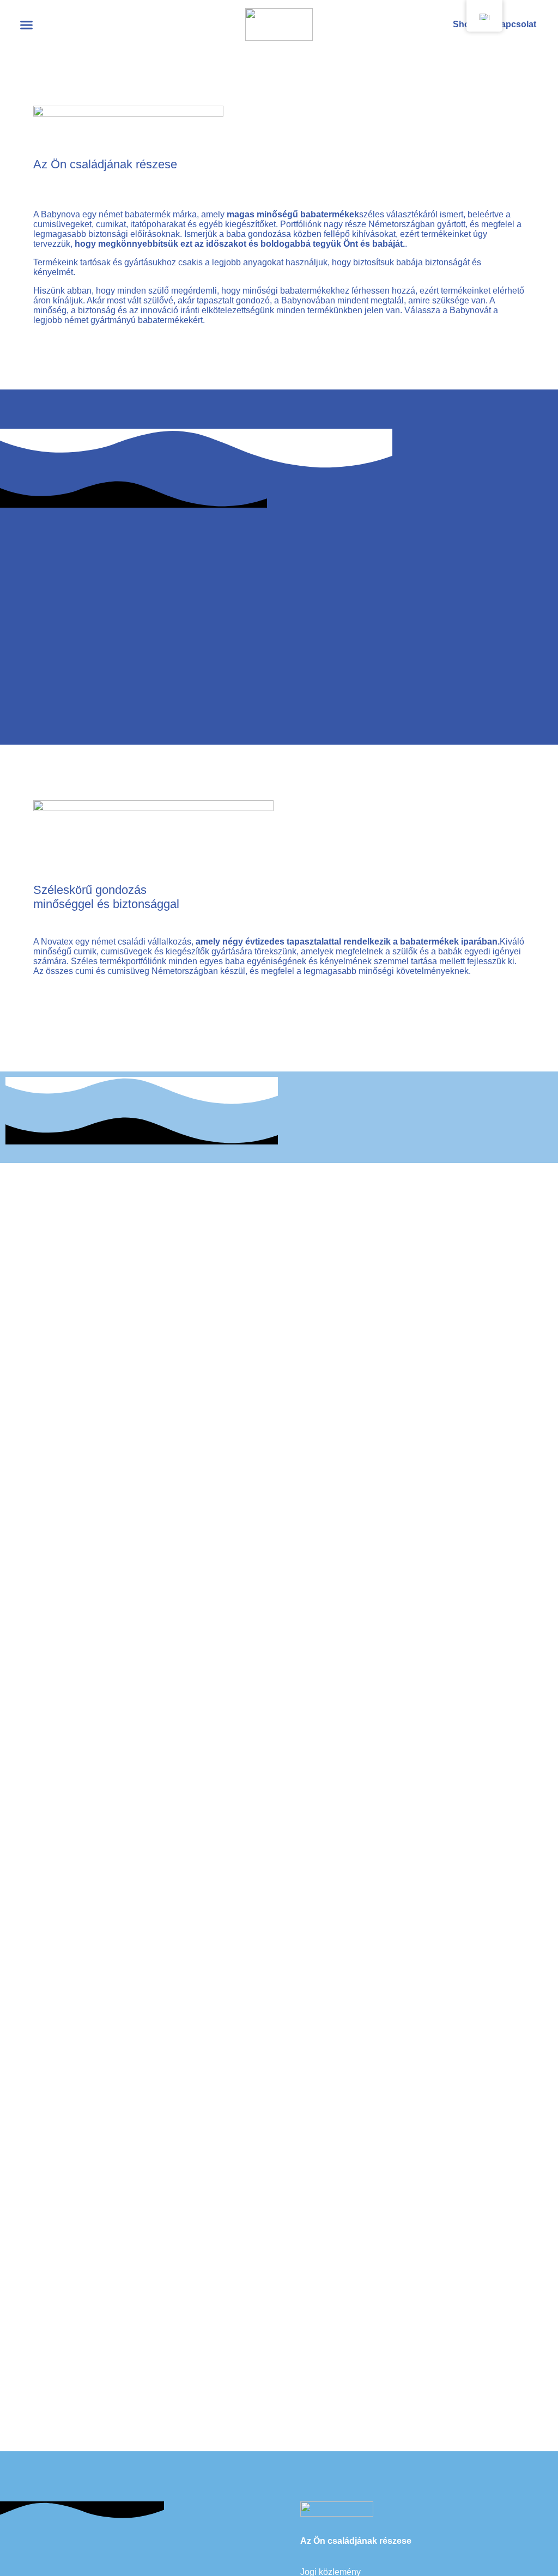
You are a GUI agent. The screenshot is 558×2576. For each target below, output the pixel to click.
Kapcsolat (515, 24)
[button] (27, 25)
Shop (464, 24)
